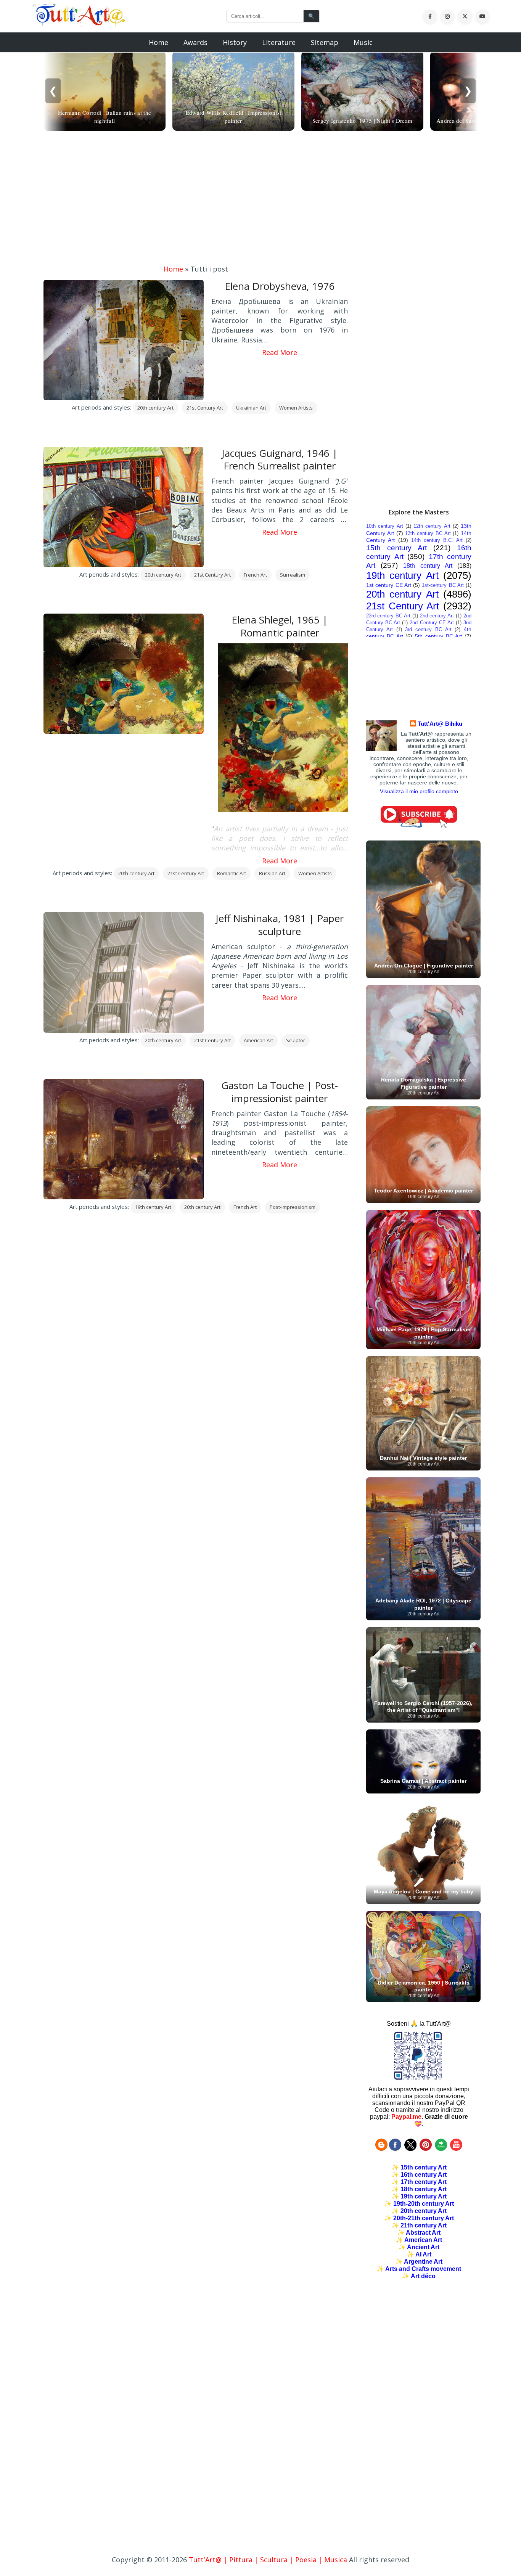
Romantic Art (232, 873)
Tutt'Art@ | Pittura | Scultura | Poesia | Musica (268, 2560)
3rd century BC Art (428, 629)
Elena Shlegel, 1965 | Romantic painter (280, 626)
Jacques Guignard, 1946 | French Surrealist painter (280, 460)
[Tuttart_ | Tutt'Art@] (410, 2149)
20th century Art (155, 408)
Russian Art (272, 873)
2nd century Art (437, 616)
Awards (195, 42)
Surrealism (293, 575)
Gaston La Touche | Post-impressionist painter (280, 1092)
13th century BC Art (428, 533)
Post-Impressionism (293, 1207)
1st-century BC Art (443, 585)
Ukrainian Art (251, 408)
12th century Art (432, 526)
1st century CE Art (389, 585)
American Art (258, 1040)
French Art (255, 575)
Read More (280, 352)
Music (363, 42)
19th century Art (153, 1207)
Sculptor (296, 1040)
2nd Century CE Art (432, 623)
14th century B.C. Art (437, 540)
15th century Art (396, 548)
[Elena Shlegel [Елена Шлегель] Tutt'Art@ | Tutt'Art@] (286, 810)
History (235, 42)
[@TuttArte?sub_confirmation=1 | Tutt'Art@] (419, 826)
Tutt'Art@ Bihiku (440, 724)
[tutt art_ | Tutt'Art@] (426, 2149)
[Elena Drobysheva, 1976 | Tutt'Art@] (79, 24)
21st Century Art (205, 408)
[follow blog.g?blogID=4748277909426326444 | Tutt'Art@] (381, 2149)
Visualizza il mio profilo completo (419, 791)
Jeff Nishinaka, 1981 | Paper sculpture (280, 925)
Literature (279, 42)
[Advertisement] (260, 199)
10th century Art (385, 526)
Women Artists (296, 408)
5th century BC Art (438, 636)
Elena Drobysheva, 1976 (280, 286)
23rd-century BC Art (388, 616)
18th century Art (428, 566)
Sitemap (325, 42)
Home (158, 42)
